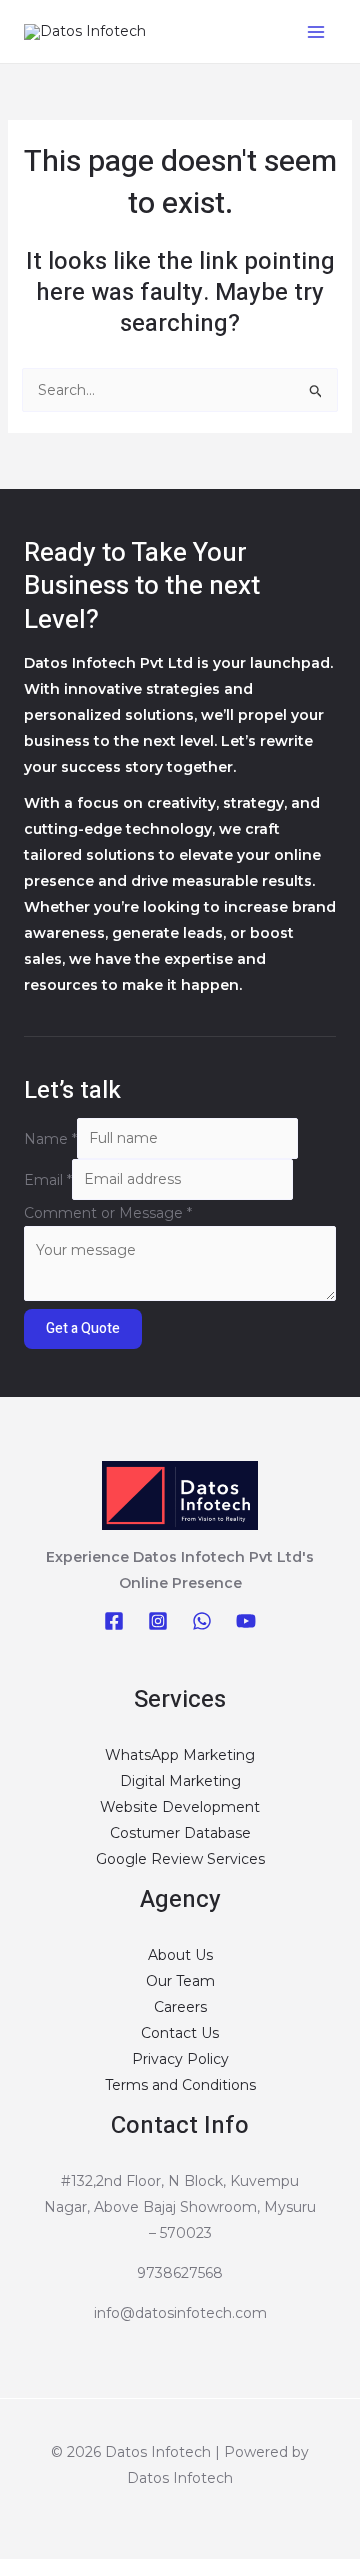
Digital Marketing (180, 1781)
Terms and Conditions (180, 2085)
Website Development (180, 1807)
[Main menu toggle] (315, 31)
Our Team (180, 1981)
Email (48, 1179)
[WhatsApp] (202, 1621)
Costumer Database (180, 1833)
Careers (180, 2007)
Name (50, 1138)
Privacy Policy (180, 2059)
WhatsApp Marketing (180, 1755)
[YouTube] (246, 1621)
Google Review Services (180, 1859)
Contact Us (180, 2033)
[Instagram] (158, 1621)
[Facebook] (114, 1621)
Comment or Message (108, 1213)
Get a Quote (83, 1328)
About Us (180, 1955)
